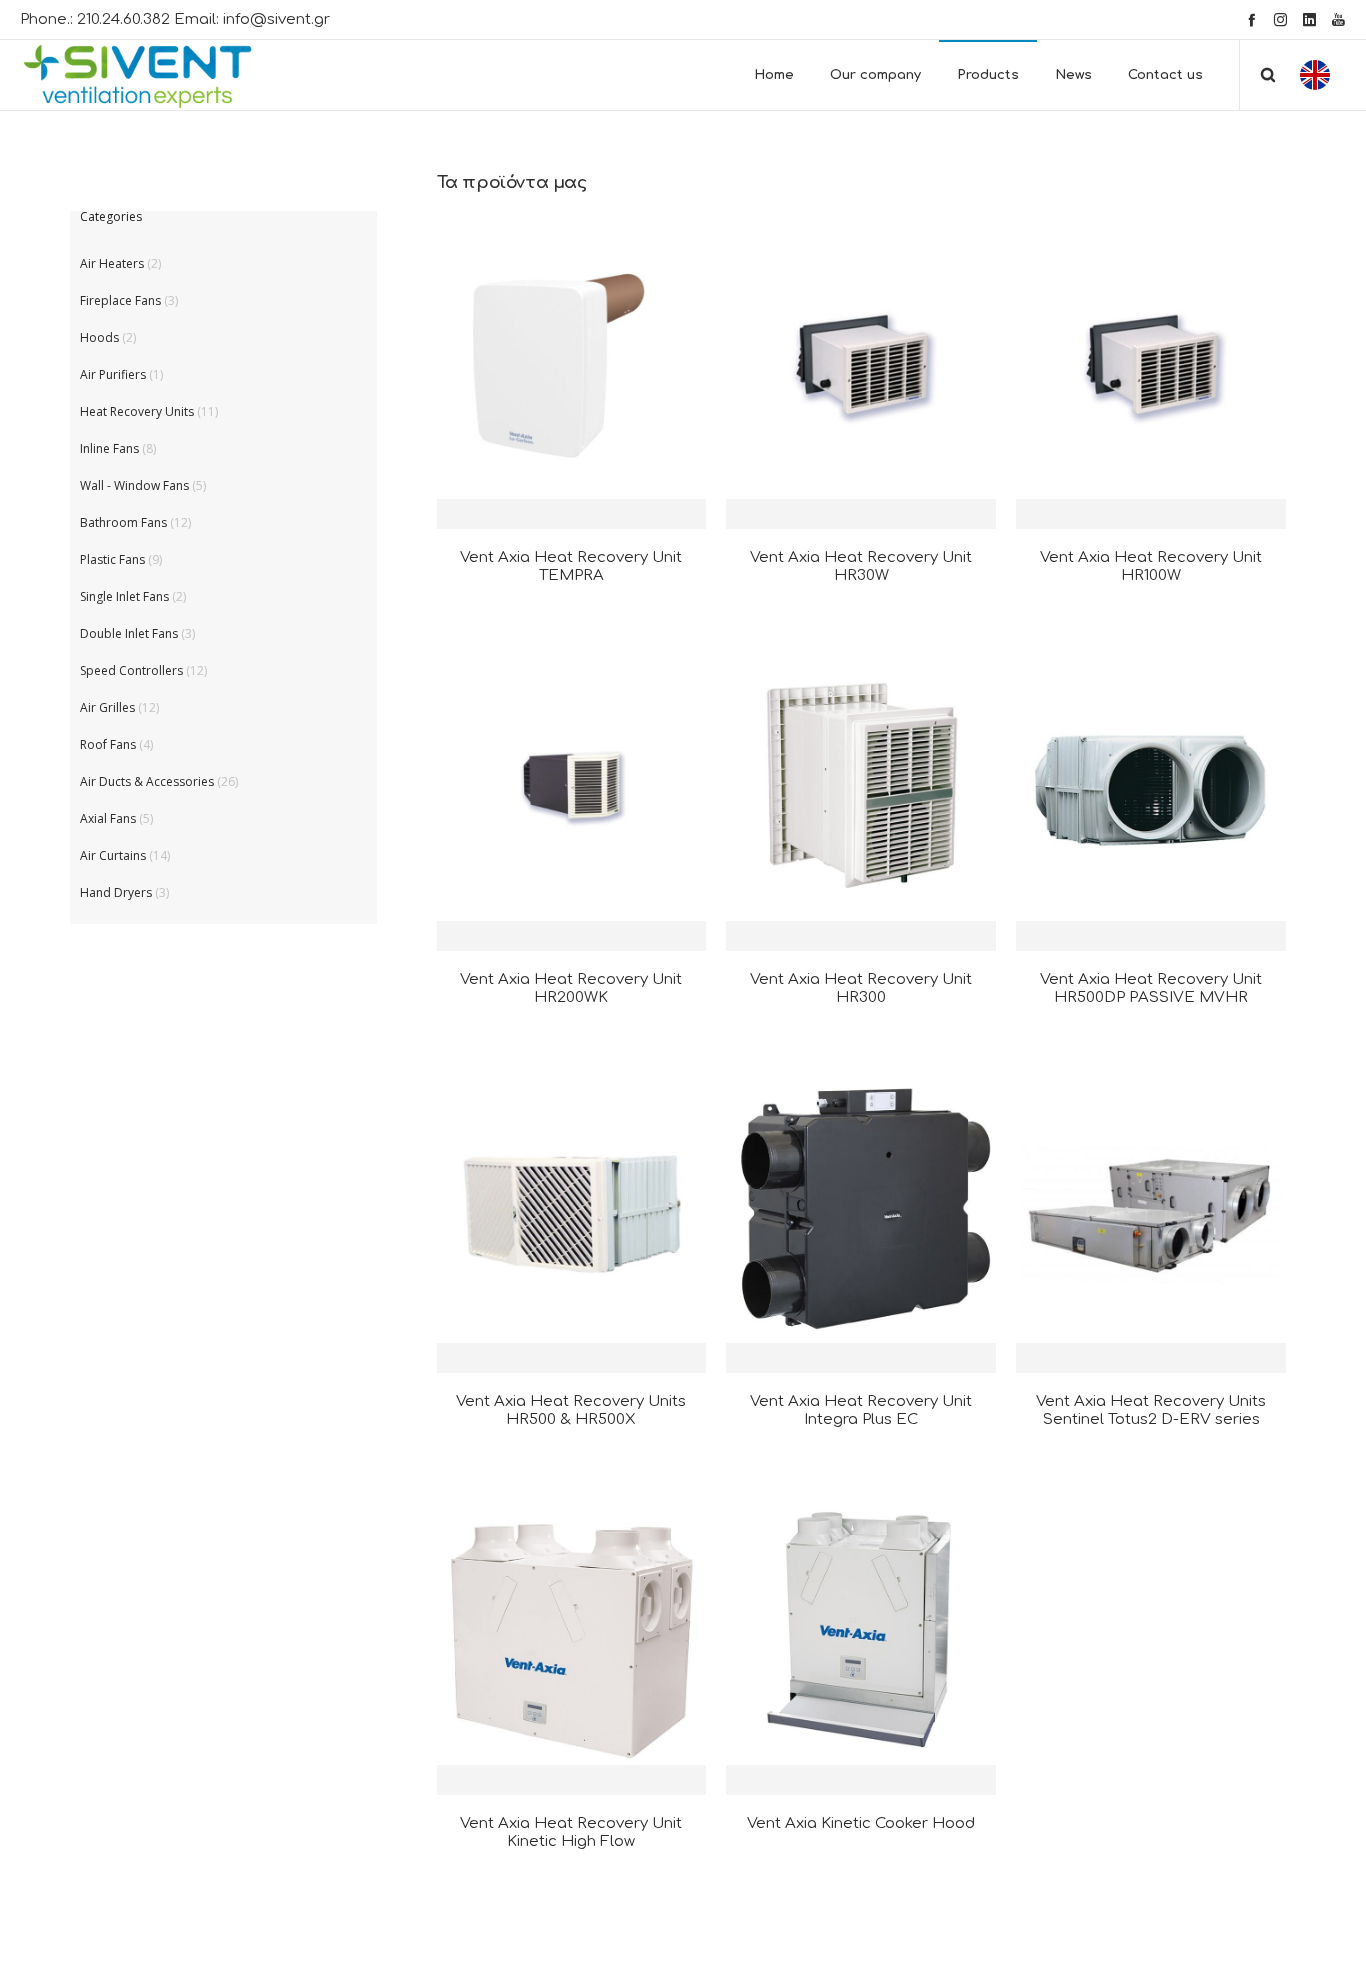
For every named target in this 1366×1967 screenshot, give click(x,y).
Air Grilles (107, 707)
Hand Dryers (116, 892)
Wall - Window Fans (134, 485)
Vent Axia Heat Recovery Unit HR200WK (571, 988)
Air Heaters (112, 263)
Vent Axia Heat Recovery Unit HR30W (861, 566)
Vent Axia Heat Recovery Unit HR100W (1151, 566)
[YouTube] (1338, 19)
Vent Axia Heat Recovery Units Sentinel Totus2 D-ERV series (1151, 1410)
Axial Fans (108, 818)
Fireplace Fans (120, 300)
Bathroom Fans (123, 522)
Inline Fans (109, 448)
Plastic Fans (112, 559)
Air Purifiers (113, 374)
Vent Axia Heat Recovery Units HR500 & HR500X (571, 1410)
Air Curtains (113, 855)
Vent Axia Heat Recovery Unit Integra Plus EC (861, 1410)
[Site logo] (155, 75)
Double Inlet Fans (129, 633)
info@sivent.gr (276, 19)
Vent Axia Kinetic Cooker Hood (861, 1823)
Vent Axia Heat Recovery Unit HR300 (861, 988)
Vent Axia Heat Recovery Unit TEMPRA (571, 566)
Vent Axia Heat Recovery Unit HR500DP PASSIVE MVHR (1151, 988)
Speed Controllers (131, 670)
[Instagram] (1280, 19)
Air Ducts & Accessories (147, 781)
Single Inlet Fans (124, 596)
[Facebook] (1251, 19)
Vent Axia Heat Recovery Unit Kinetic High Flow (571, 1832)
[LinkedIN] (1309, 19)
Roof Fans (108, 744)
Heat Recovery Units (137, 411)
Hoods (99, 337)
